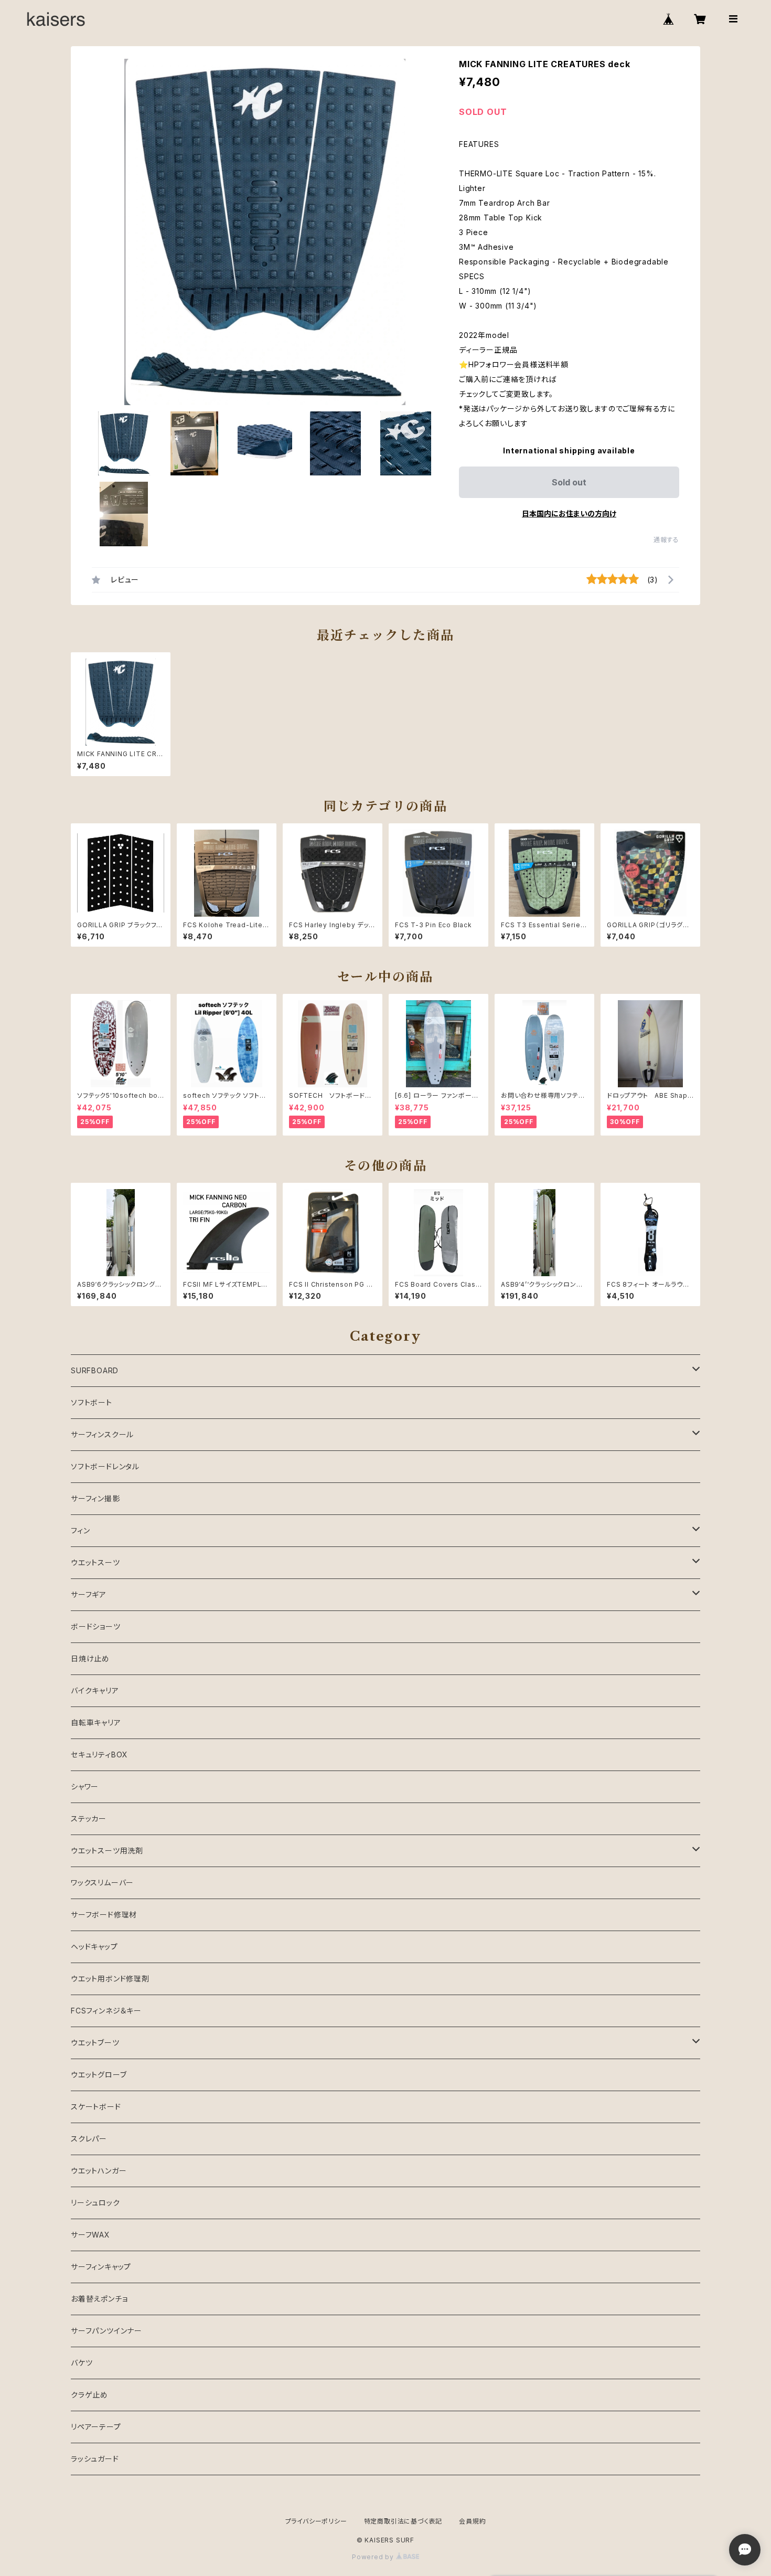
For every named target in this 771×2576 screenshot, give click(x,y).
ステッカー (89, 1819)
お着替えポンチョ (99, 2299)
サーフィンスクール (102, 1434)
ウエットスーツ (95, 1562)
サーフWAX (90, 2235)
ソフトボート (92, 1402)
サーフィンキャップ (101, 2267)
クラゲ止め (89, 2395)
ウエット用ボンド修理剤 (110, 1979)
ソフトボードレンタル (105, 1466)
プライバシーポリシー (316, 2521)
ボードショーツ (96, 1626)
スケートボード (96, 2107)
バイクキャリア (95, 1690)
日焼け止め (90, 1658)
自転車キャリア (96, 1722)
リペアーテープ (96, 2427)
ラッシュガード (95, 2459)
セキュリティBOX (99, 1755)
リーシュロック (95, 2203)
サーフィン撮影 (95, 1498)
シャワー (85, 1787)
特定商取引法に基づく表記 (403, 2521)
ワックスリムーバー (102, 1883)
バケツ (82, 2363)
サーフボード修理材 (104, 1915)
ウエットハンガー (99, 2171)
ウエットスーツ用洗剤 (107, 1851)
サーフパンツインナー (106, 2331)
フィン (80, 1530)
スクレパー (89, 2139)
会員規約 (472, 2521)
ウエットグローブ (99, 2075)
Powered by (374, 2557)
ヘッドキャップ (94, 1947)
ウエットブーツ (95, 2043)
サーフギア (89, 1594)
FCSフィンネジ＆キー (106, 2011)
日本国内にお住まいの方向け (569, 513)
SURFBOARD (95, 1370)
